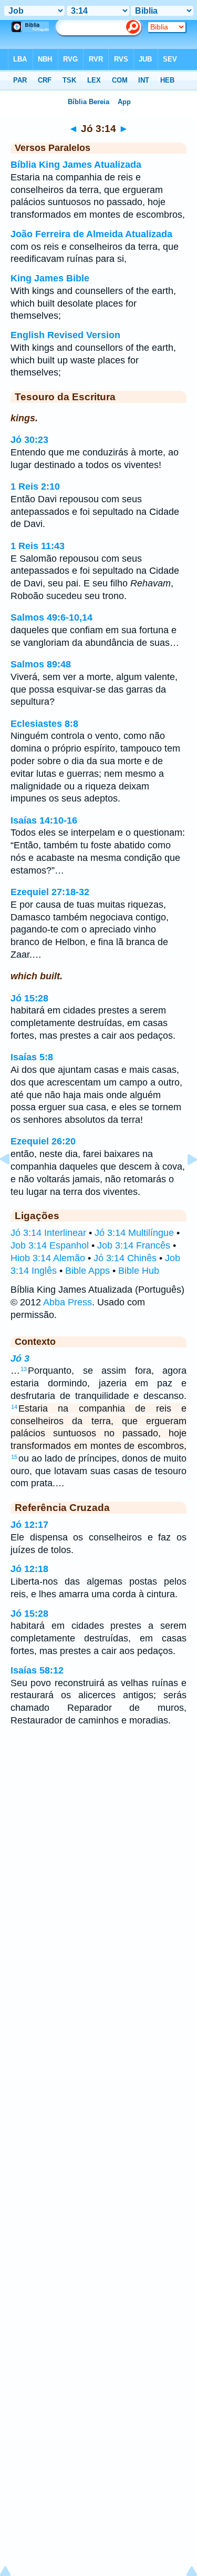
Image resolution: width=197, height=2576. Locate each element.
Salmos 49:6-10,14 (51, 617)
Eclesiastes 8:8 (44, 724)
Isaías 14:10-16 (44, 820)
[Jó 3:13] (13, 1183)
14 (14, 1407)
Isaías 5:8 (32, 1057)
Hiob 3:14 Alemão (48, 1258)
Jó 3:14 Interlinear (48, 1233)
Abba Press (68, 1302)
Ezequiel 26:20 (43, 1141)
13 (24, 1369)
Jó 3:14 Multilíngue (134, 1233)
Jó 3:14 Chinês (125, 1258)
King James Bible (50, 278)
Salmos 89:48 (41, 664)
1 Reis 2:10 (35, 486)
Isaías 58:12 (37, 1670)
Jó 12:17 (29, 1525)
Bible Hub (139, 1271)
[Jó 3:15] (184, 1183)
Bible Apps (87, 1271)
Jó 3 (20, 1358)
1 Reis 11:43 (38, 546)
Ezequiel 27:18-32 (50, 892)
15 (14, 1457)
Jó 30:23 (29, 440)
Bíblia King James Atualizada (76, 165)
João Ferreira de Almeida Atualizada (91, 234)
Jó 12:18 (29, 1569)
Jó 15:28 (29, 998)
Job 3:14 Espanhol (50, 1245)
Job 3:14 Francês (134, 1245)
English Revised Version (65, 335)
